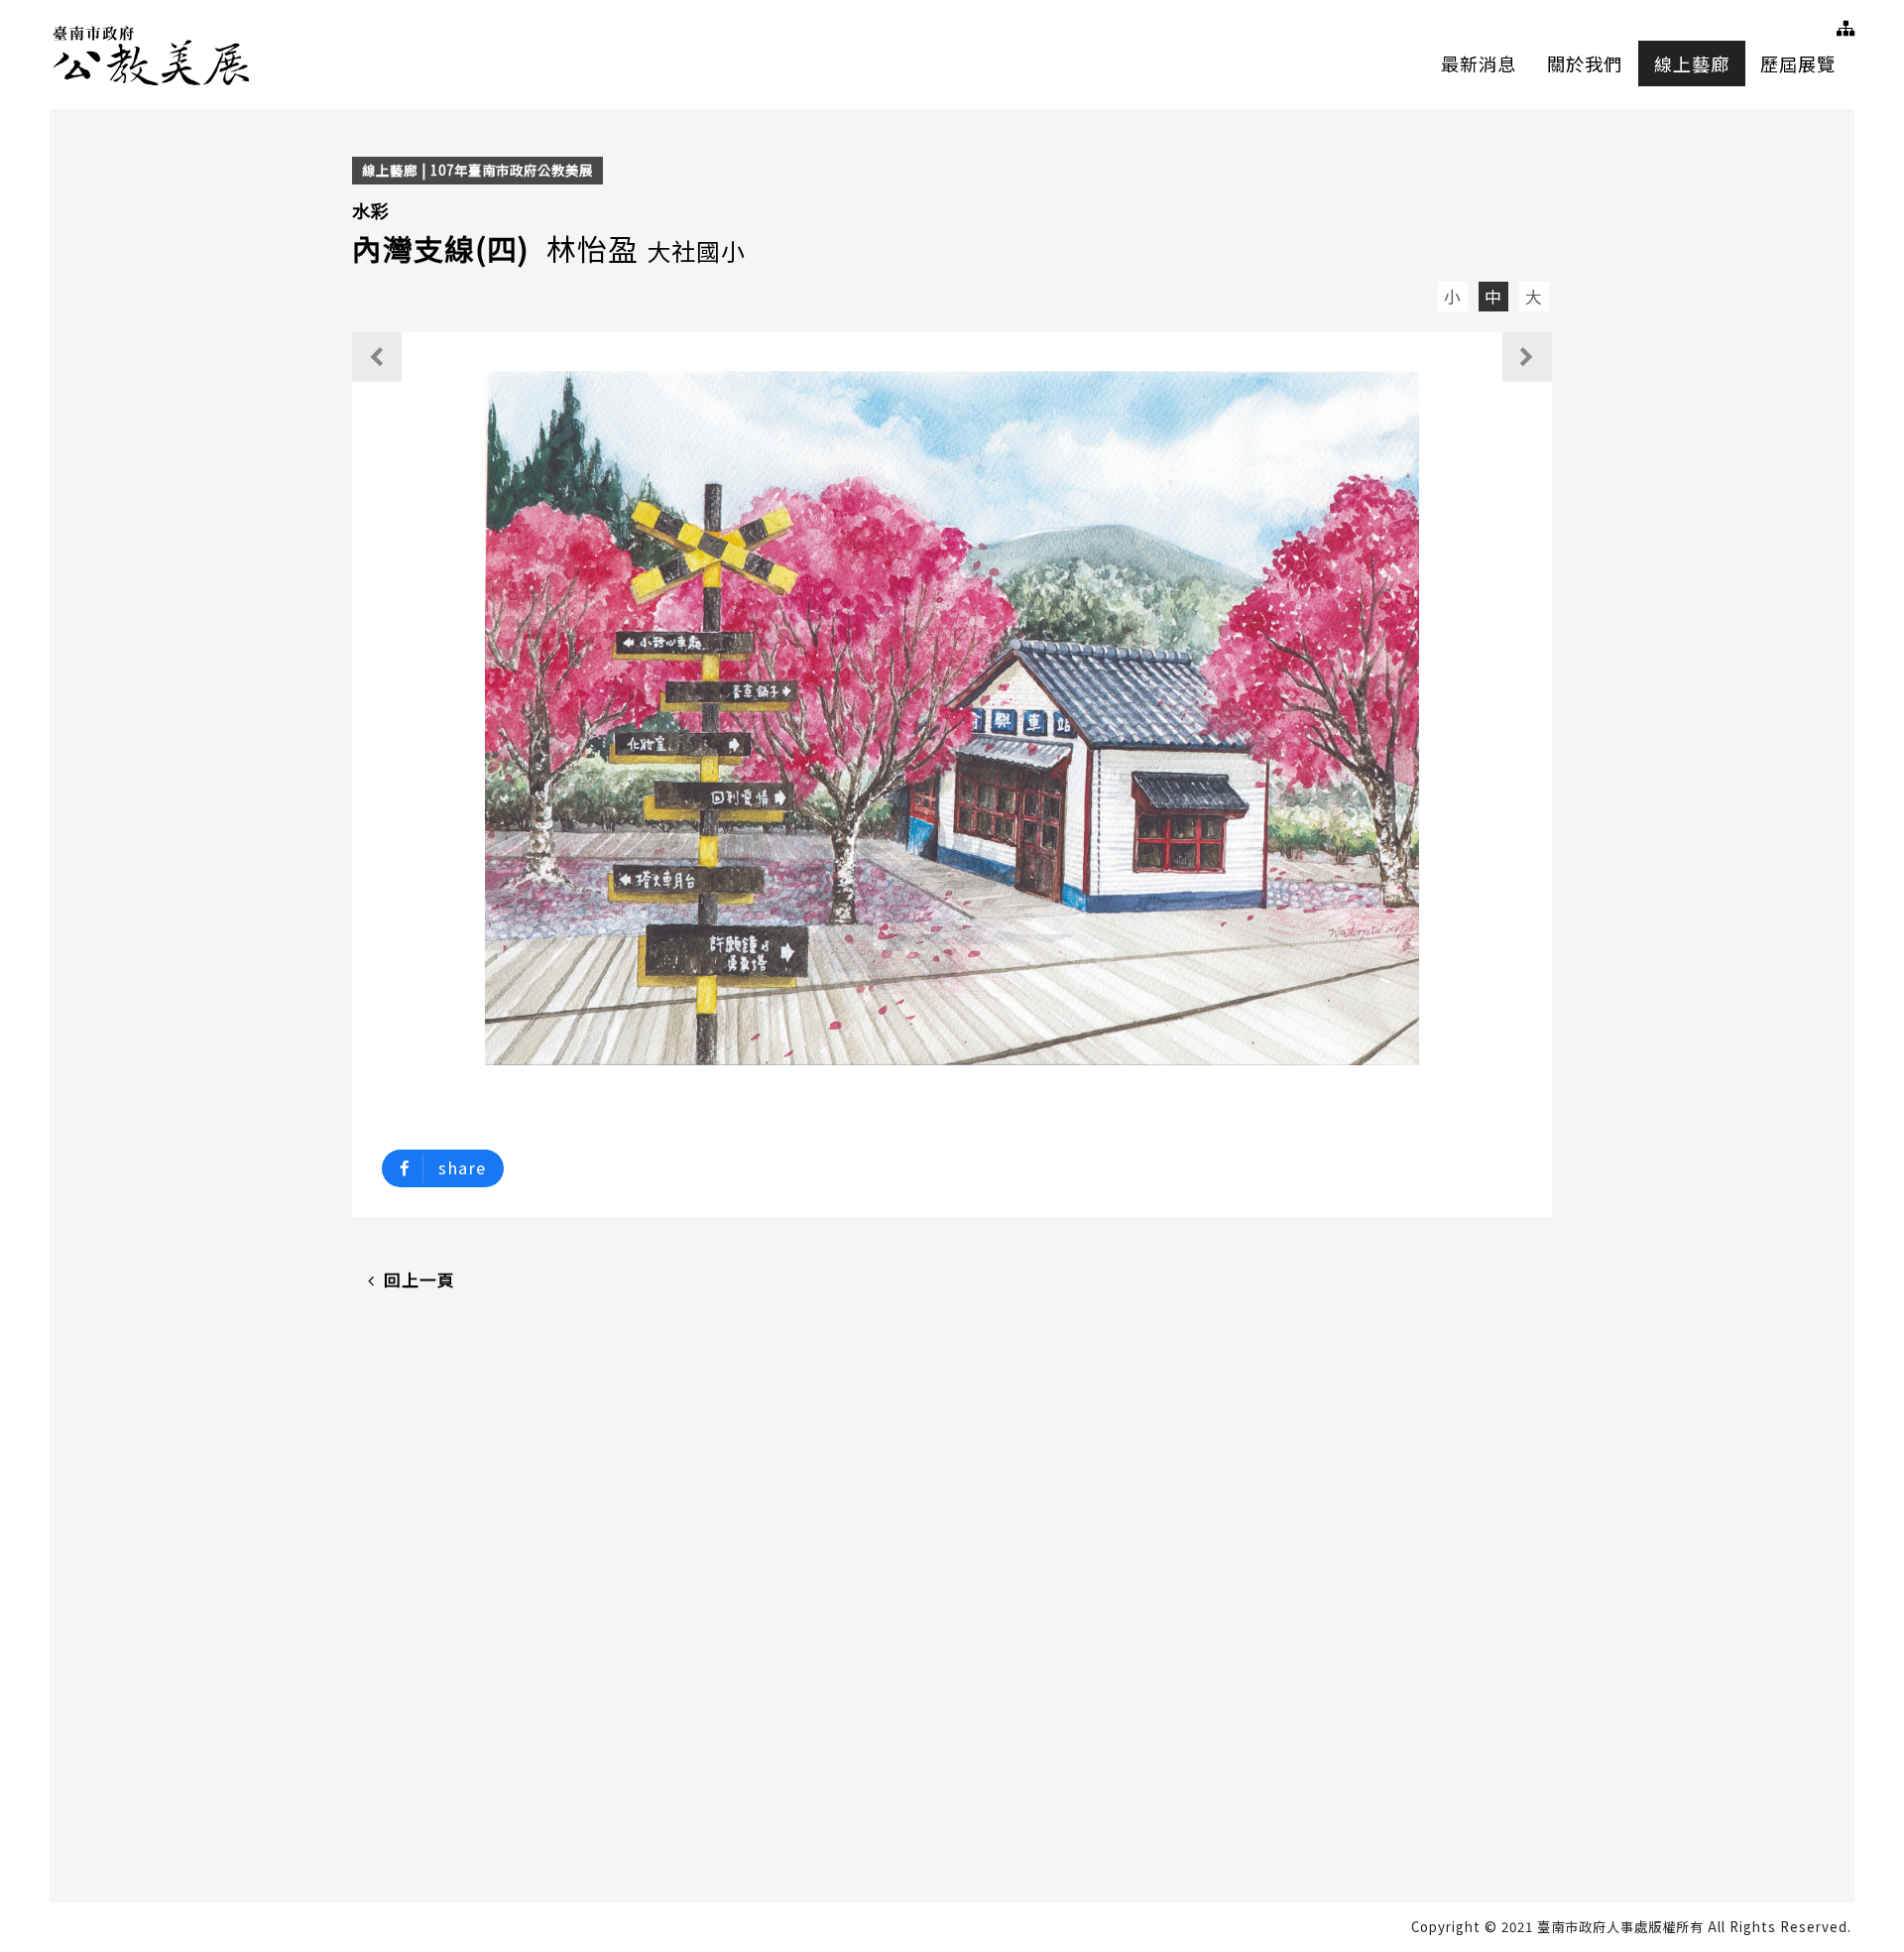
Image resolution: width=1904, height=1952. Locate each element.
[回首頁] (152, 53)
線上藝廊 (1692, 63)
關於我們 (1585, 63)
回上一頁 (419, 1280)
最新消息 (1479, 63)
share (462, 1167)
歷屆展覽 (1798, 63)
